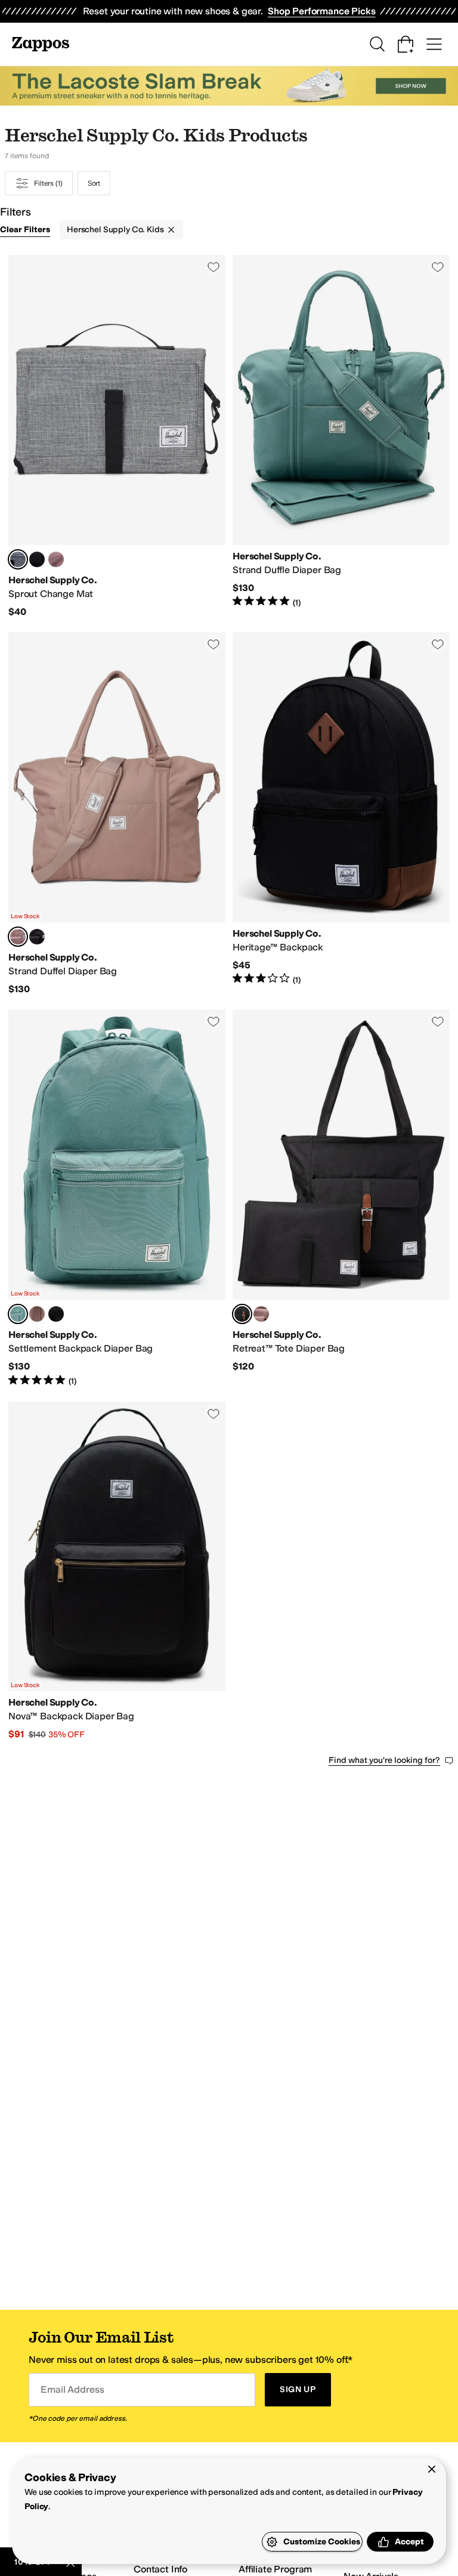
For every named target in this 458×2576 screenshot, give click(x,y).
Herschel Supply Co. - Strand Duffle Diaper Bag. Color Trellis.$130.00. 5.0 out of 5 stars (341, 436)
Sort (94, 183)
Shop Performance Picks (321, 11)
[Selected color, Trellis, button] (18, 1314)
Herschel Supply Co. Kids (115, 230)
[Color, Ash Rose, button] (56, 559)
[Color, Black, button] (37, 559)
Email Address (72, 2389)
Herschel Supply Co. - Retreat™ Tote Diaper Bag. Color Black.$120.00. (341, 1198)
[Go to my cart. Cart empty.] (406, 44)
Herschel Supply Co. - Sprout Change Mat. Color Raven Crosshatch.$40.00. (117, 436)
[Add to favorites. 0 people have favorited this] (213, 267)
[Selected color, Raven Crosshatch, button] (18, 559)
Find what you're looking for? (384, 1760)
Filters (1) (48, 183)
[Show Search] (377, 44)
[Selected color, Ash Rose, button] (18, 937)
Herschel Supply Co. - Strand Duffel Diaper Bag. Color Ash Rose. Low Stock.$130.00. (117, 814)
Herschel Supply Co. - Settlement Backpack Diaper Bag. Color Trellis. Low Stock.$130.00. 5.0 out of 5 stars (117, 1198)
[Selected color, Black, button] (242, 1314)
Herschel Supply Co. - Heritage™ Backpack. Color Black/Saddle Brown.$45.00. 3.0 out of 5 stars (341, 814)
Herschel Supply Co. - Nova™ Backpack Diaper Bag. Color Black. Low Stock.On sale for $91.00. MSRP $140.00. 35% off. (117, 1571)
